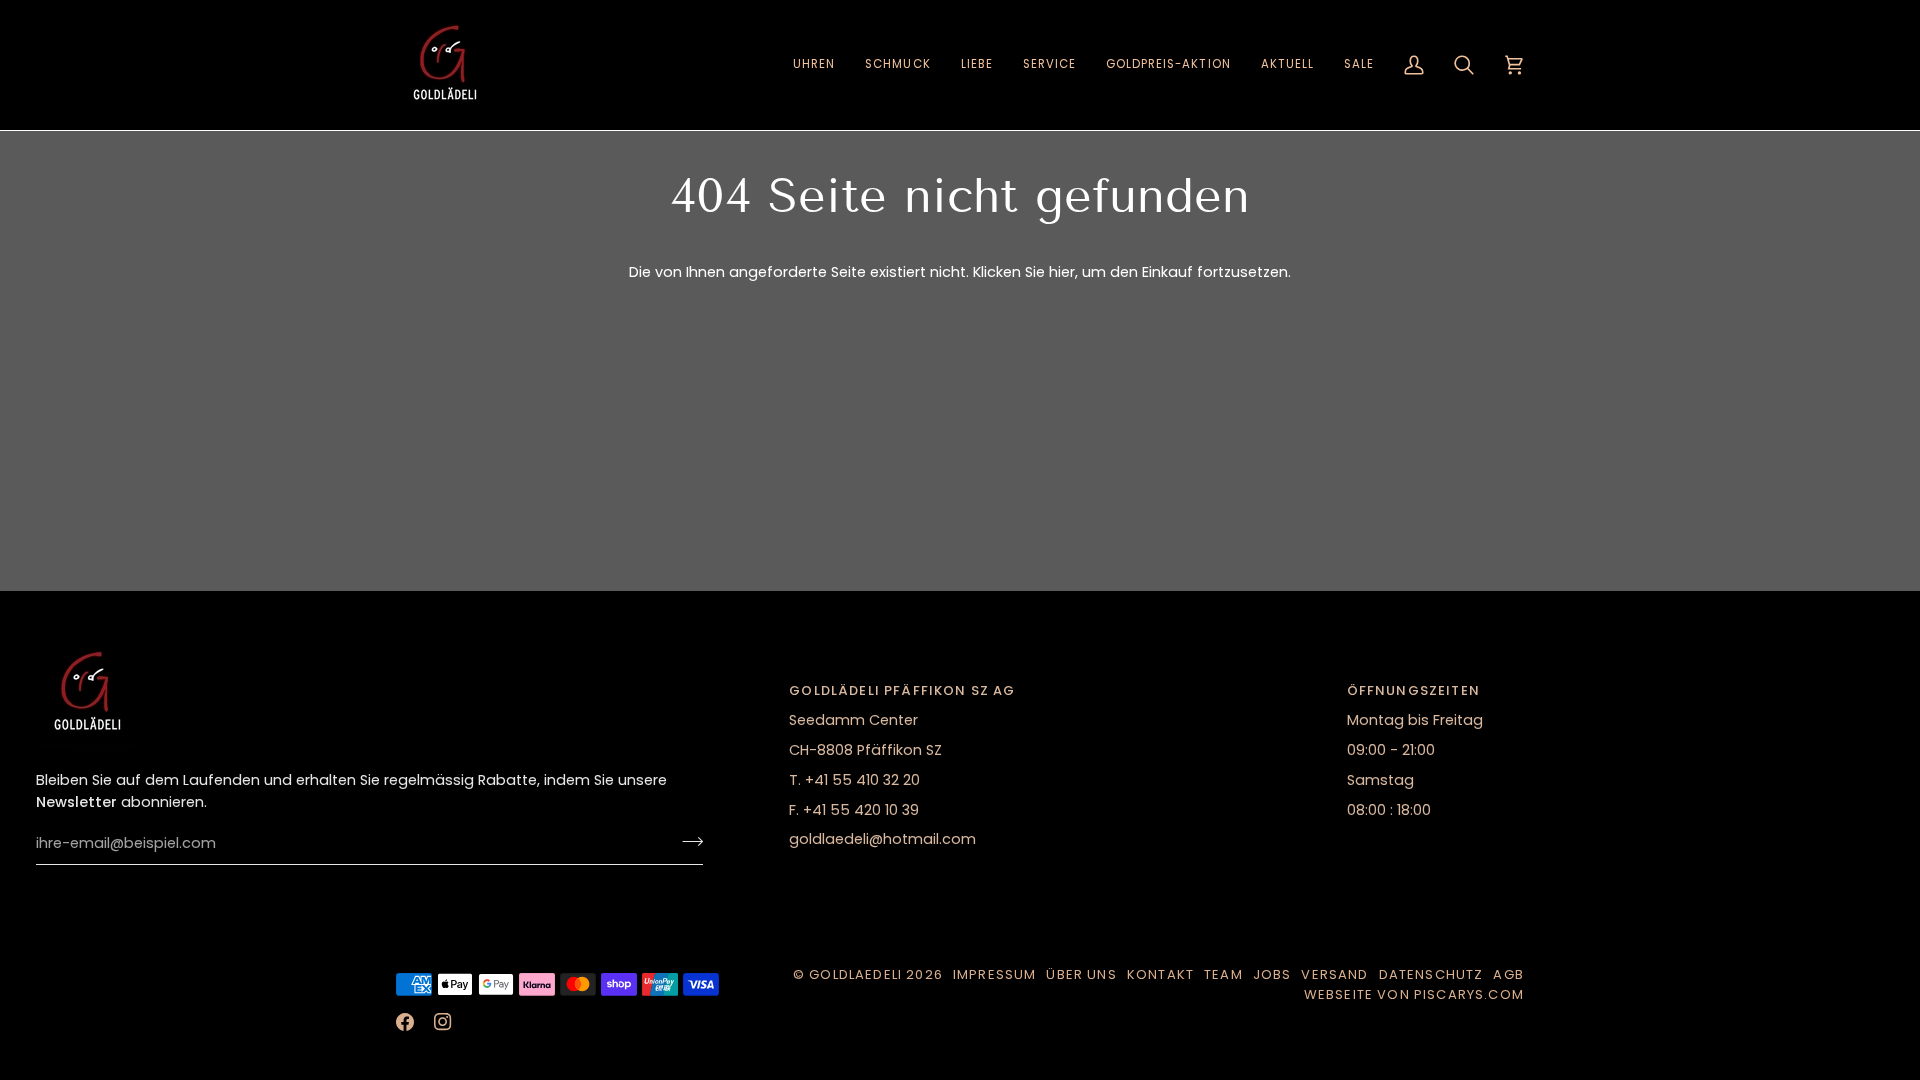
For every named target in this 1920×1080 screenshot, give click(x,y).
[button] (814, 65)
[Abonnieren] (686, 841)
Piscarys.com (1469, 994)
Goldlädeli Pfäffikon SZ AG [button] (902, 690)
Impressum (995, 974)
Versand (1334, 974)
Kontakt (1160, 974)
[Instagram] (443, 1022)
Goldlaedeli (855, 974)
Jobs (1272, 974)
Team (1223, 974)
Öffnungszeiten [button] (1413, 690)
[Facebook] (405, 1022)
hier (1062, 272)
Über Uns (1081, 974)
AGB (1508, 974)
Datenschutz (1431, 974)
